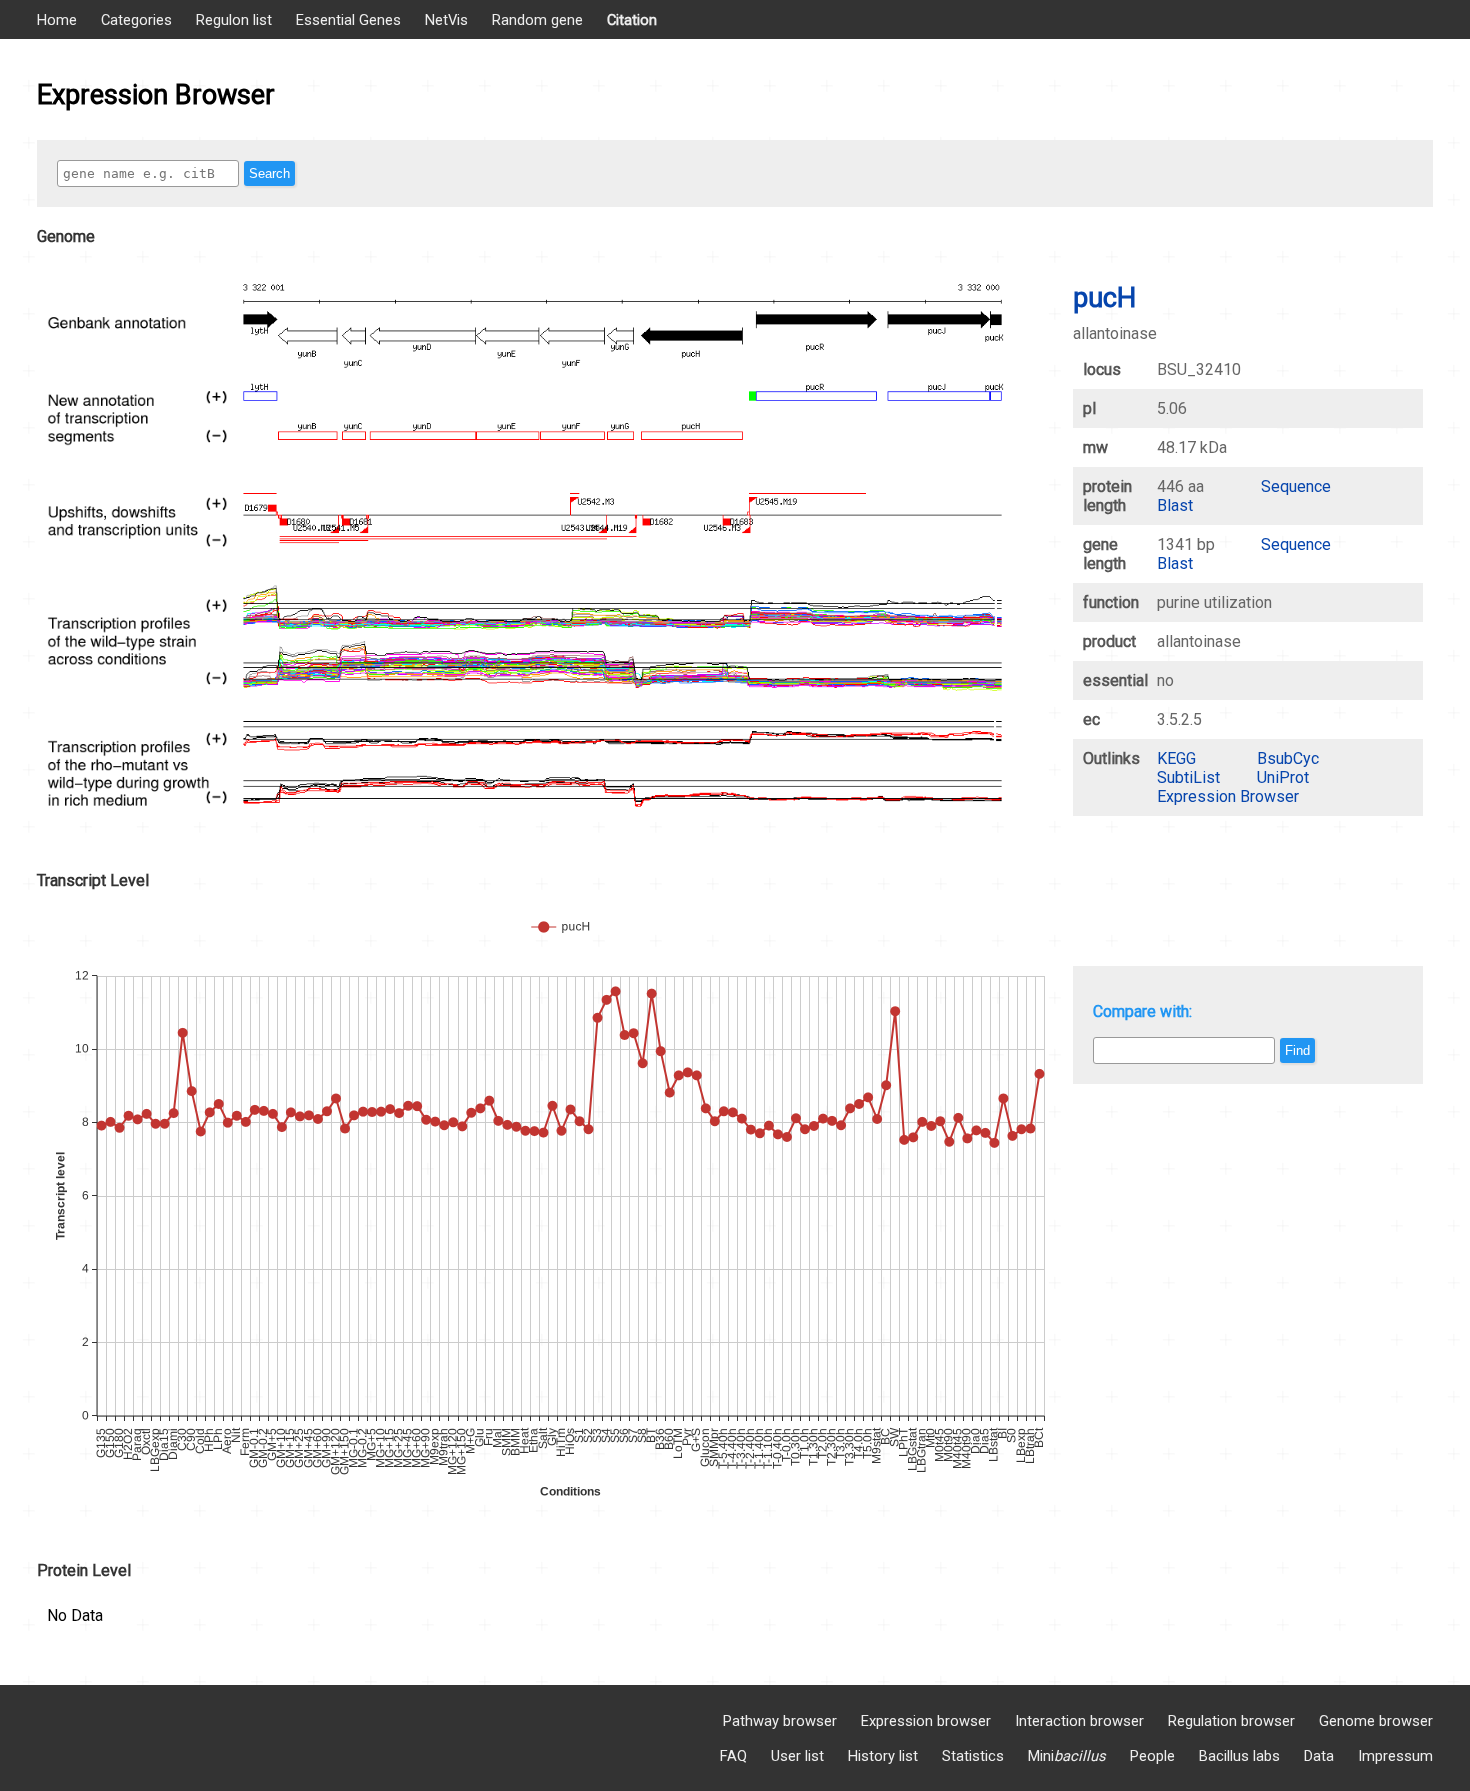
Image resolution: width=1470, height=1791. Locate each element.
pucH (1104, 298)
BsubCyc (1288, 758)
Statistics (973, 1756)
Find (1297, 1050)
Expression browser (926, 1721)
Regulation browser (1231, 1721)
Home (57, 20)
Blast (1175, 505)
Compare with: (1142, 1011)
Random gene (537, 20)
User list (797, 1756)
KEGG (1176, 758)
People (1152, 1756)
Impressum (1395, 1756)
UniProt (1283, 777)
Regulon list (234, 20)
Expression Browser (1228, 796)
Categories (136, 20)
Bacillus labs (1239, 1756)
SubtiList (1188, 777)
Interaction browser (1079, 1721)
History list (883, 1756)
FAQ (733, 1756)
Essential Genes (348, 20)
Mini (1067, 1756)
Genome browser (1376, 1721)
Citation (632, 20)
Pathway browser (780, 1721)
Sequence (1296, 486)
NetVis (446, 20)
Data (1319, 1756)
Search (269, 173)
